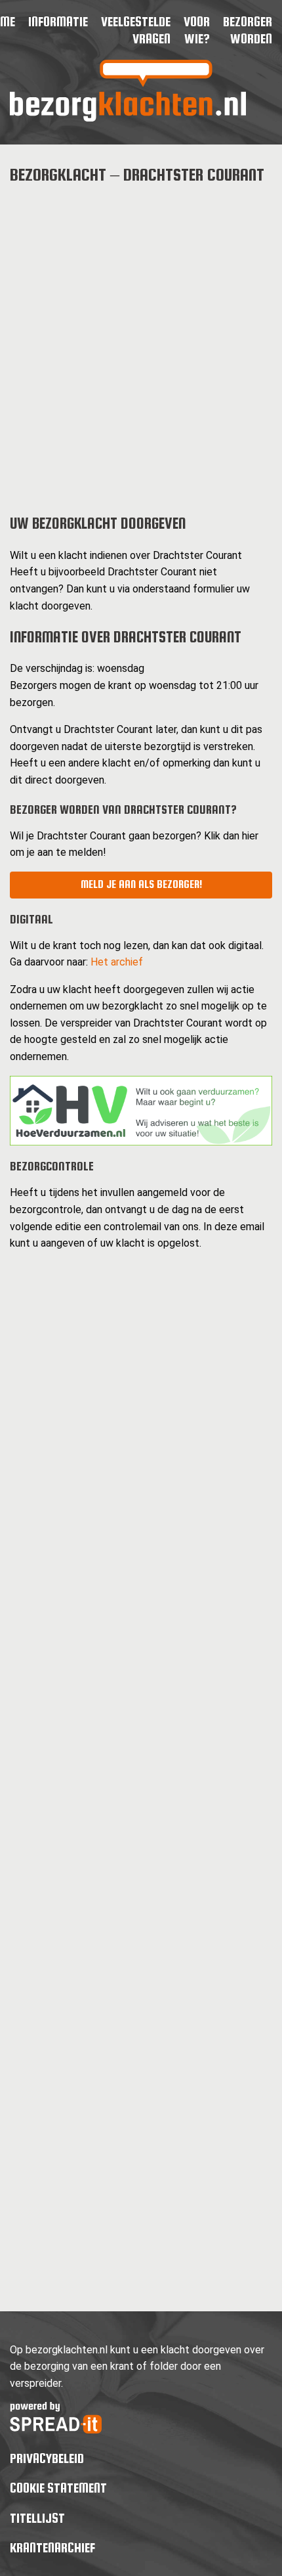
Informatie (58, 21)
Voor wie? (197, 30)
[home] (128, 118)
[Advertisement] (141, 339)
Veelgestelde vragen (136, 30)
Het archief (117, 962)
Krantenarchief (52, 2547)
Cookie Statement (58, 2488)
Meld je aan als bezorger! (141, 884)
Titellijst (37, 2518)
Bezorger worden (248, 30)
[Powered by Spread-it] (56, 2430)
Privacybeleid (47, 2458)
